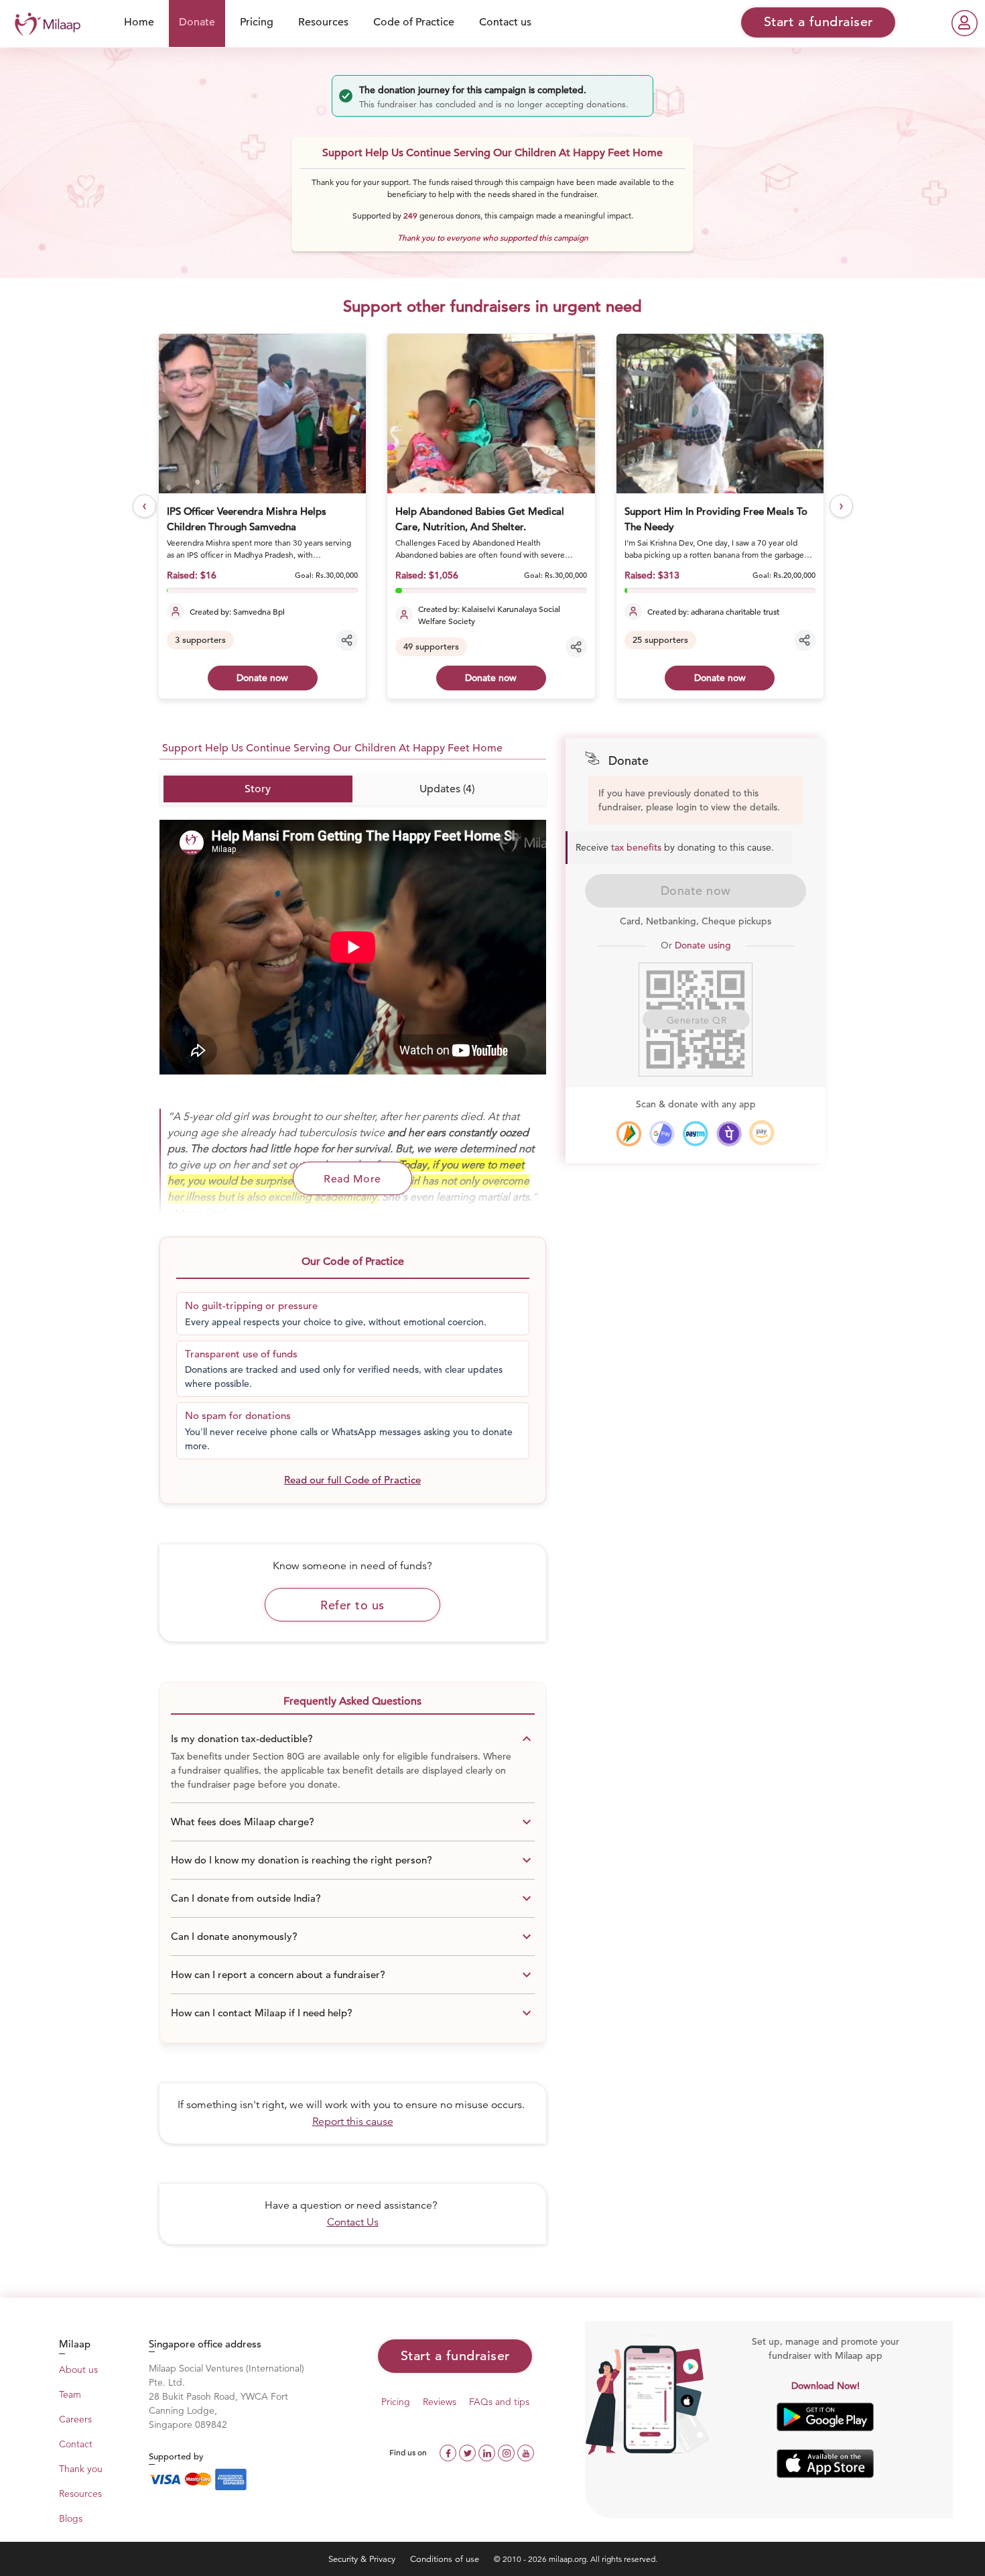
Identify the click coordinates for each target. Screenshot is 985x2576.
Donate (197, 22)
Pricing (257, 22)
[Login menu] (965, 23)
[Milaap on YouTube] (526, 2452)
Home (139, 22)
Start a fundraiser (455, 2356)
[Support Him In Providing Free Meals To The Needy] (720, 414)
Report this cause (353, 2122)
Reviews (440, 2402)
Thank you (81, 2469)
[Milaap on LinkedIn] (488, 2452)
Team (70, 2394)
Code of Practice (414, 22)
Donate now (262, 678)
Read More (352, 1179)
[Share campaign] (347, 640)
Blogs (71, 2518)
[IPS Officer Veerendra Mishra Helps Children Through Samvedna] (262, 414)
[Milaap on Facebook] (449, 2452)
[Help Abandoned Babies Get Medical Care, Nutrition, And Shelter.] (491, 414)
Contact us (505, 22)
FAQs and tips (499, 2402)
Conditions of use (446, 2559)
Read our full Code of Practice (352, 1480)
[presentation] (144, 506)
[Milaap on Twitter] (469, 2452)
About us (78, 2370)
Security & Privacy (363, 2559)
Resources (323, 22)
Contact (76, 2444)
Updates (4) (447, 789)
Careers (75, 2419)
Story (258, 789)
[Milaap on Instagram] (508, 2452)
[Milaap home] (44, 22)
